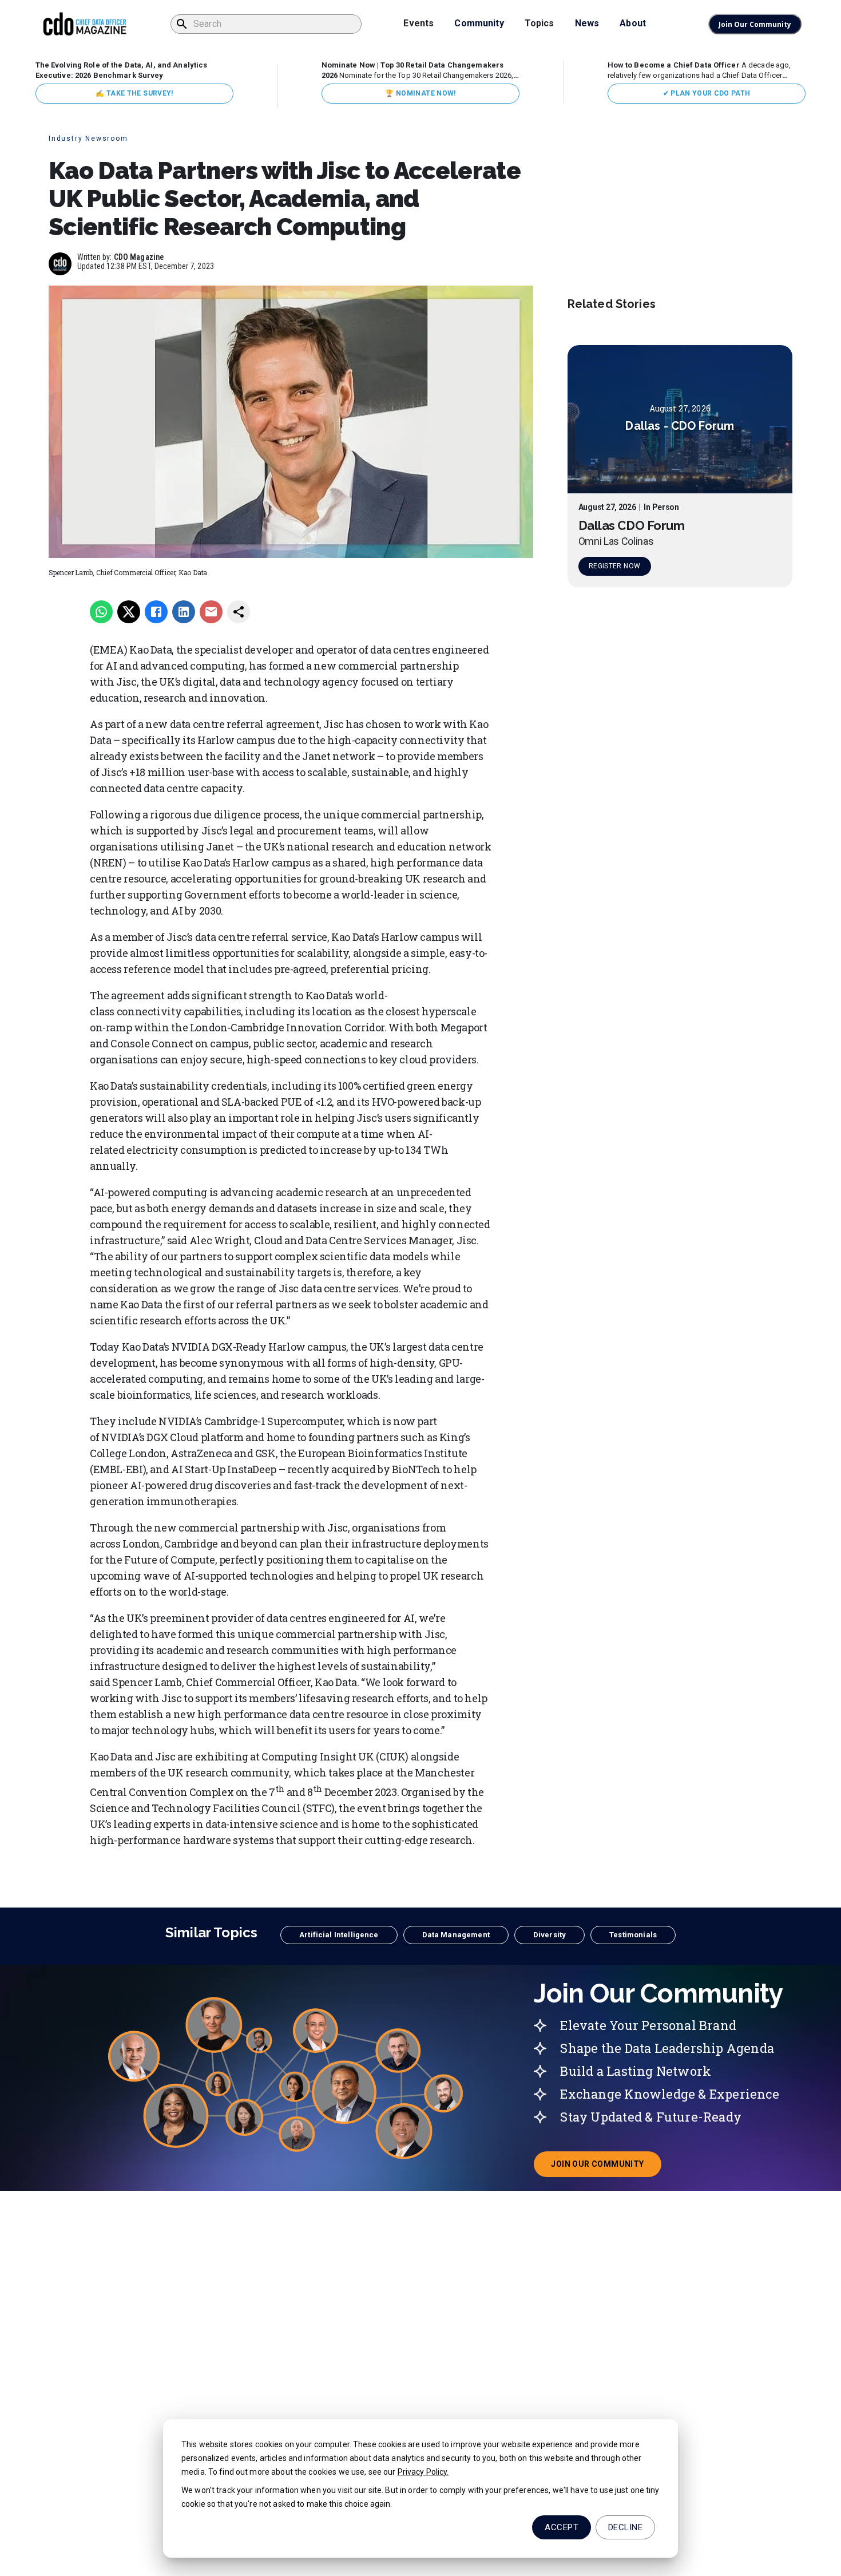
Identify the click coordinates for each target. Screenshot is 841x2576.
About (633, 23)
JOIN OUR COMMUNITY (606, 2167)
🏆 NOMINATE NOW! (420, 93)
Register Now (614, 567)
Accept (562, 2527)
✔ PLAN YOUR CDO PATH (707, 93)
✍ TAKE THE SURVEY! (134, 93)
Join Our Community (755, 24)
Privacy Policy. (423, 2472)
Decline (625, 2527)
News (587, 23)
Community (479, 23)
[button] (339, 1935)
